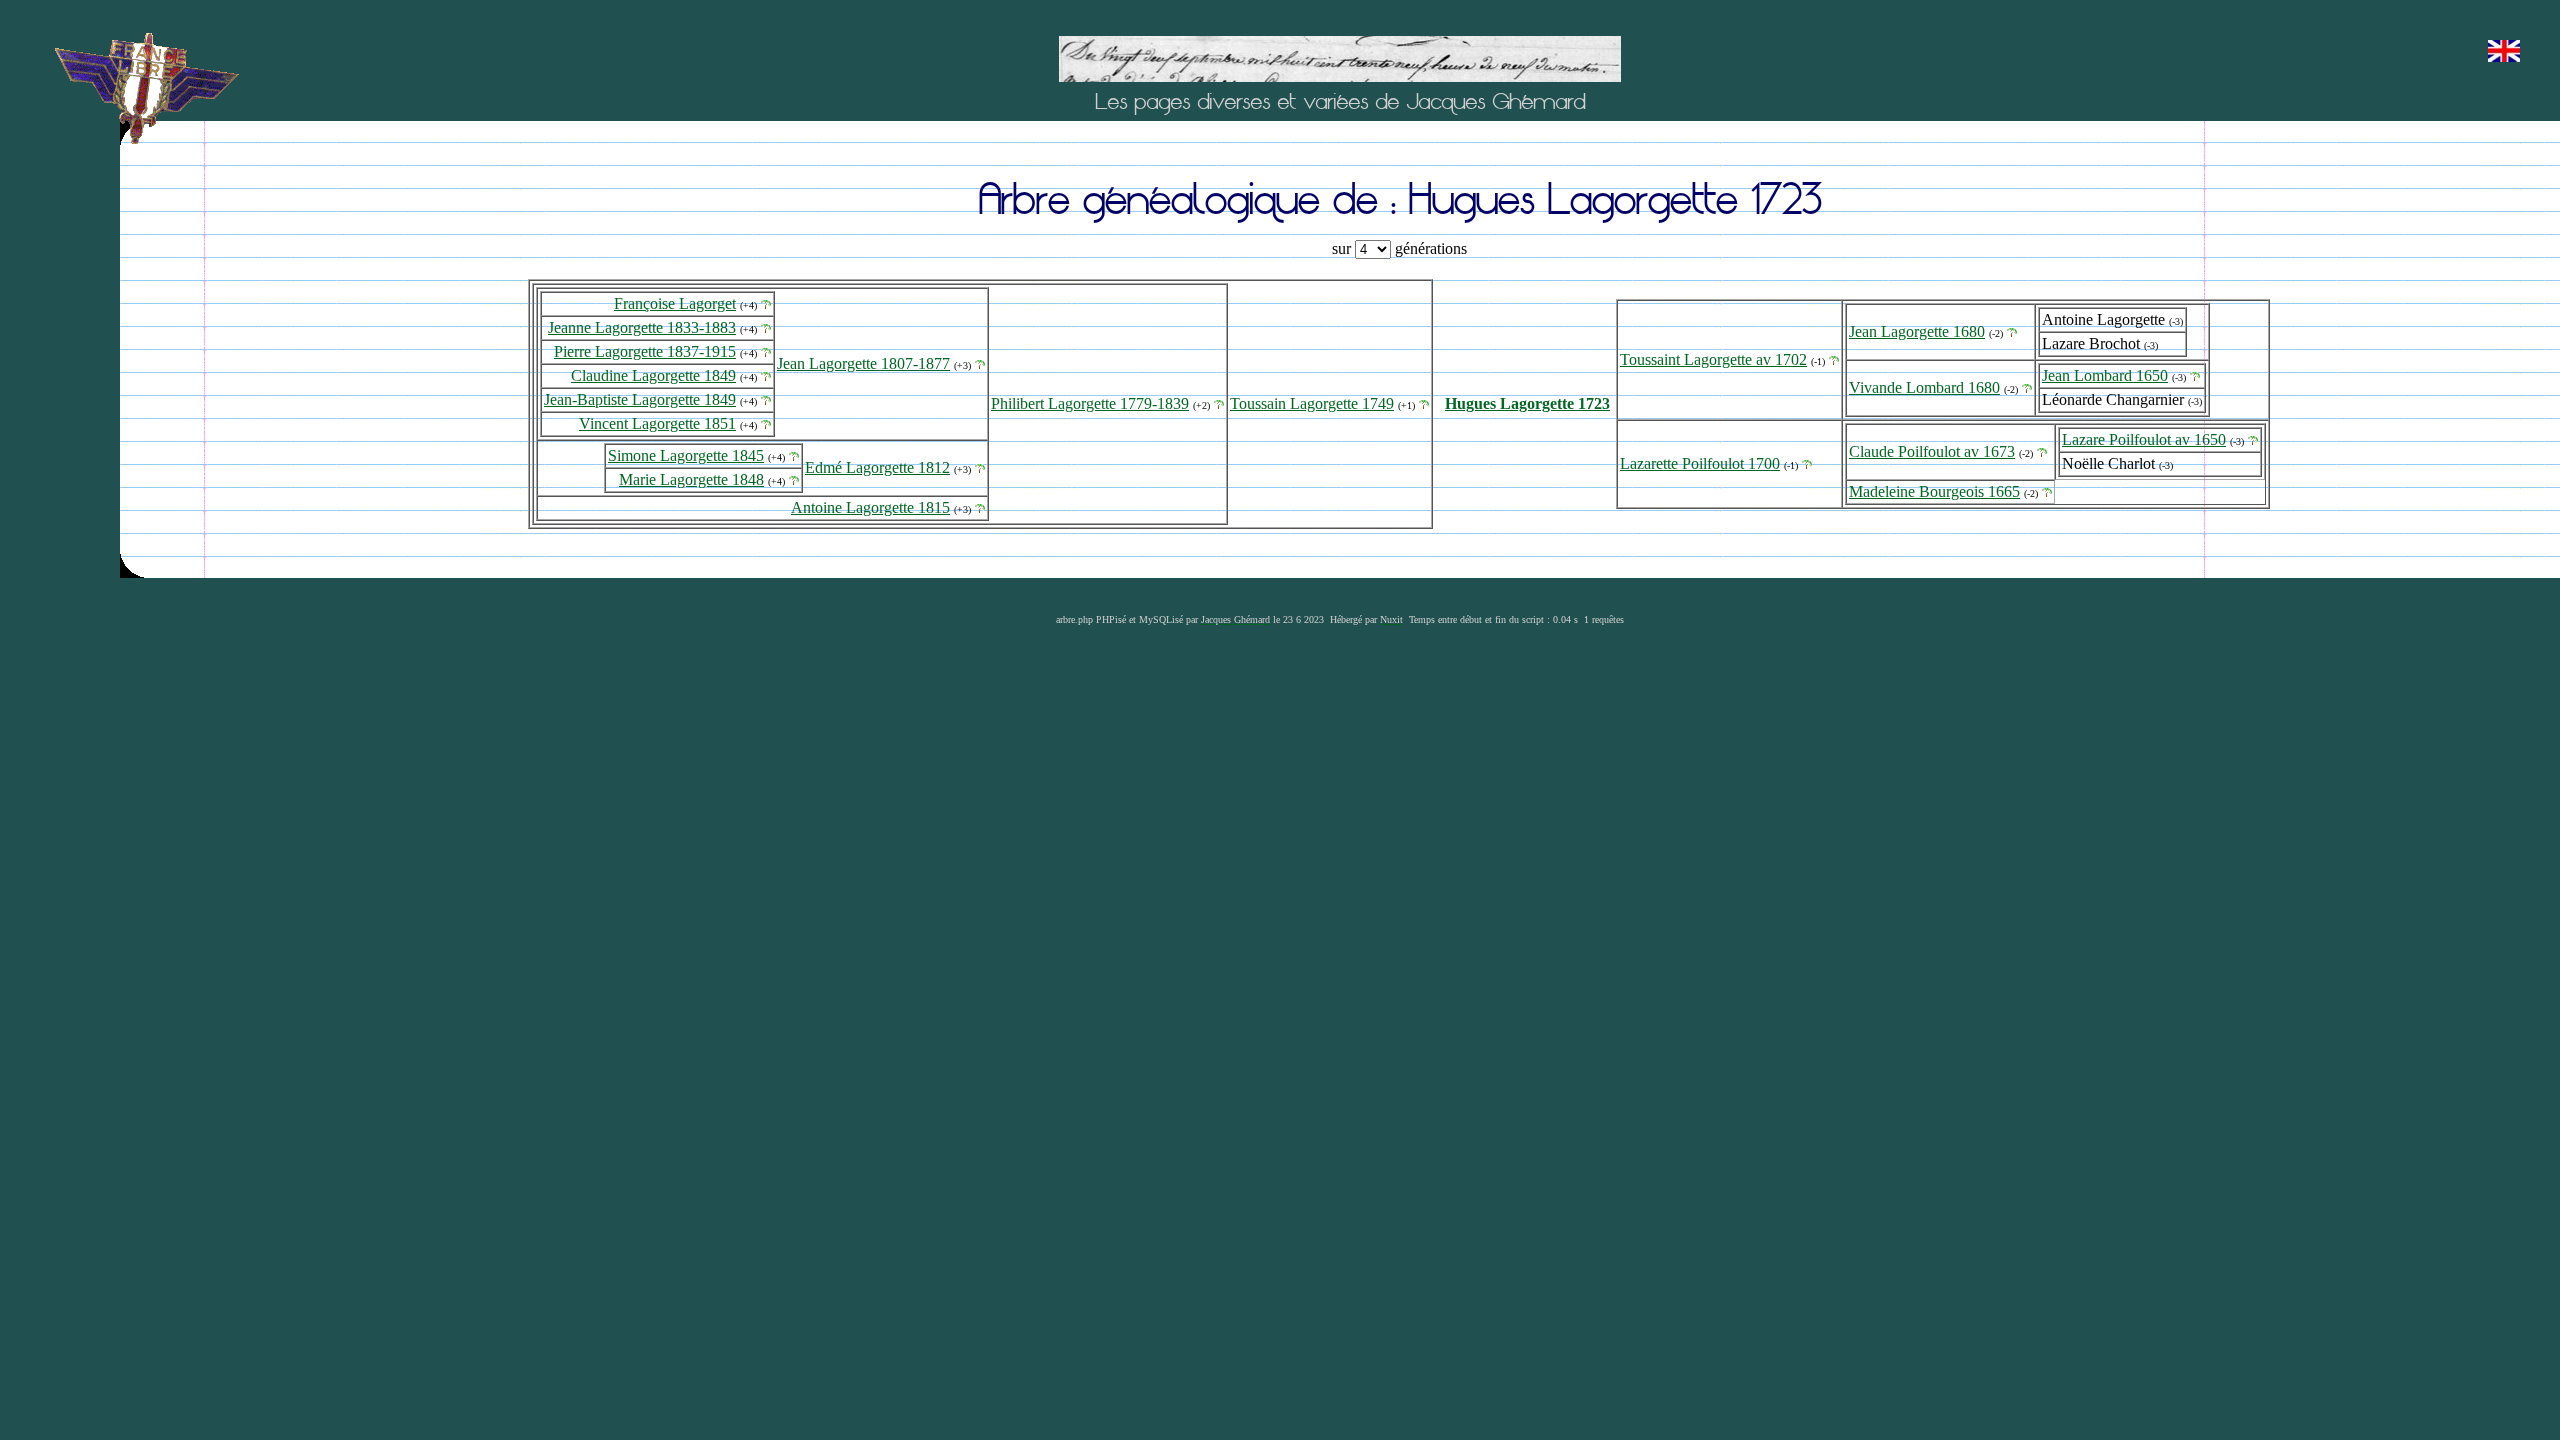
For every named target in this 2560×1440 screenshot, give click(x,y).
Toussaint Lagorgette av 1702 (1713, 359)
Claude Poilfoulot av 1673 (1932, 451)
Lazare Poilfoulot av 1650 (2144, 439)
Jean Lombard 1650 (2105, 375)
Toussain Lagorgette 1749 (1312, 403)
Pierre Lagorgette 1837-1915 (645, 351)
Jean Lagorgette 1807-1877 (863, 363)
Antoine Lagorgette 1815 (870, 507)
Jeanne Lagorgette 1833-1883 (642, 327)
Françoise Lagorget (675, 303)
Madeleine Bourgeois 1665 (1934, 491)
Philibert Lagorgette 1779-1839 (1090, 403)
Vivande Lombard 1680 (1924, 387)
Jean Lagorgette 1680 (1917, 331)
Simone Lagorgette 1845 (686, 455)
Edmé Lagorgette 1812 (877, 467)
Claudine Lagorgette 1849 (653, 375)
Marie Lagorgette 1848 (691, 479)
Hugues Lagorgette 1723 (1527, 403)
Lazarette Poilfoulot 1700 (1700, 463)
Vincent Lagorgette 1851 (657, 423)
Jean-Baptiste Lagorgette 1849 (640, 399)
